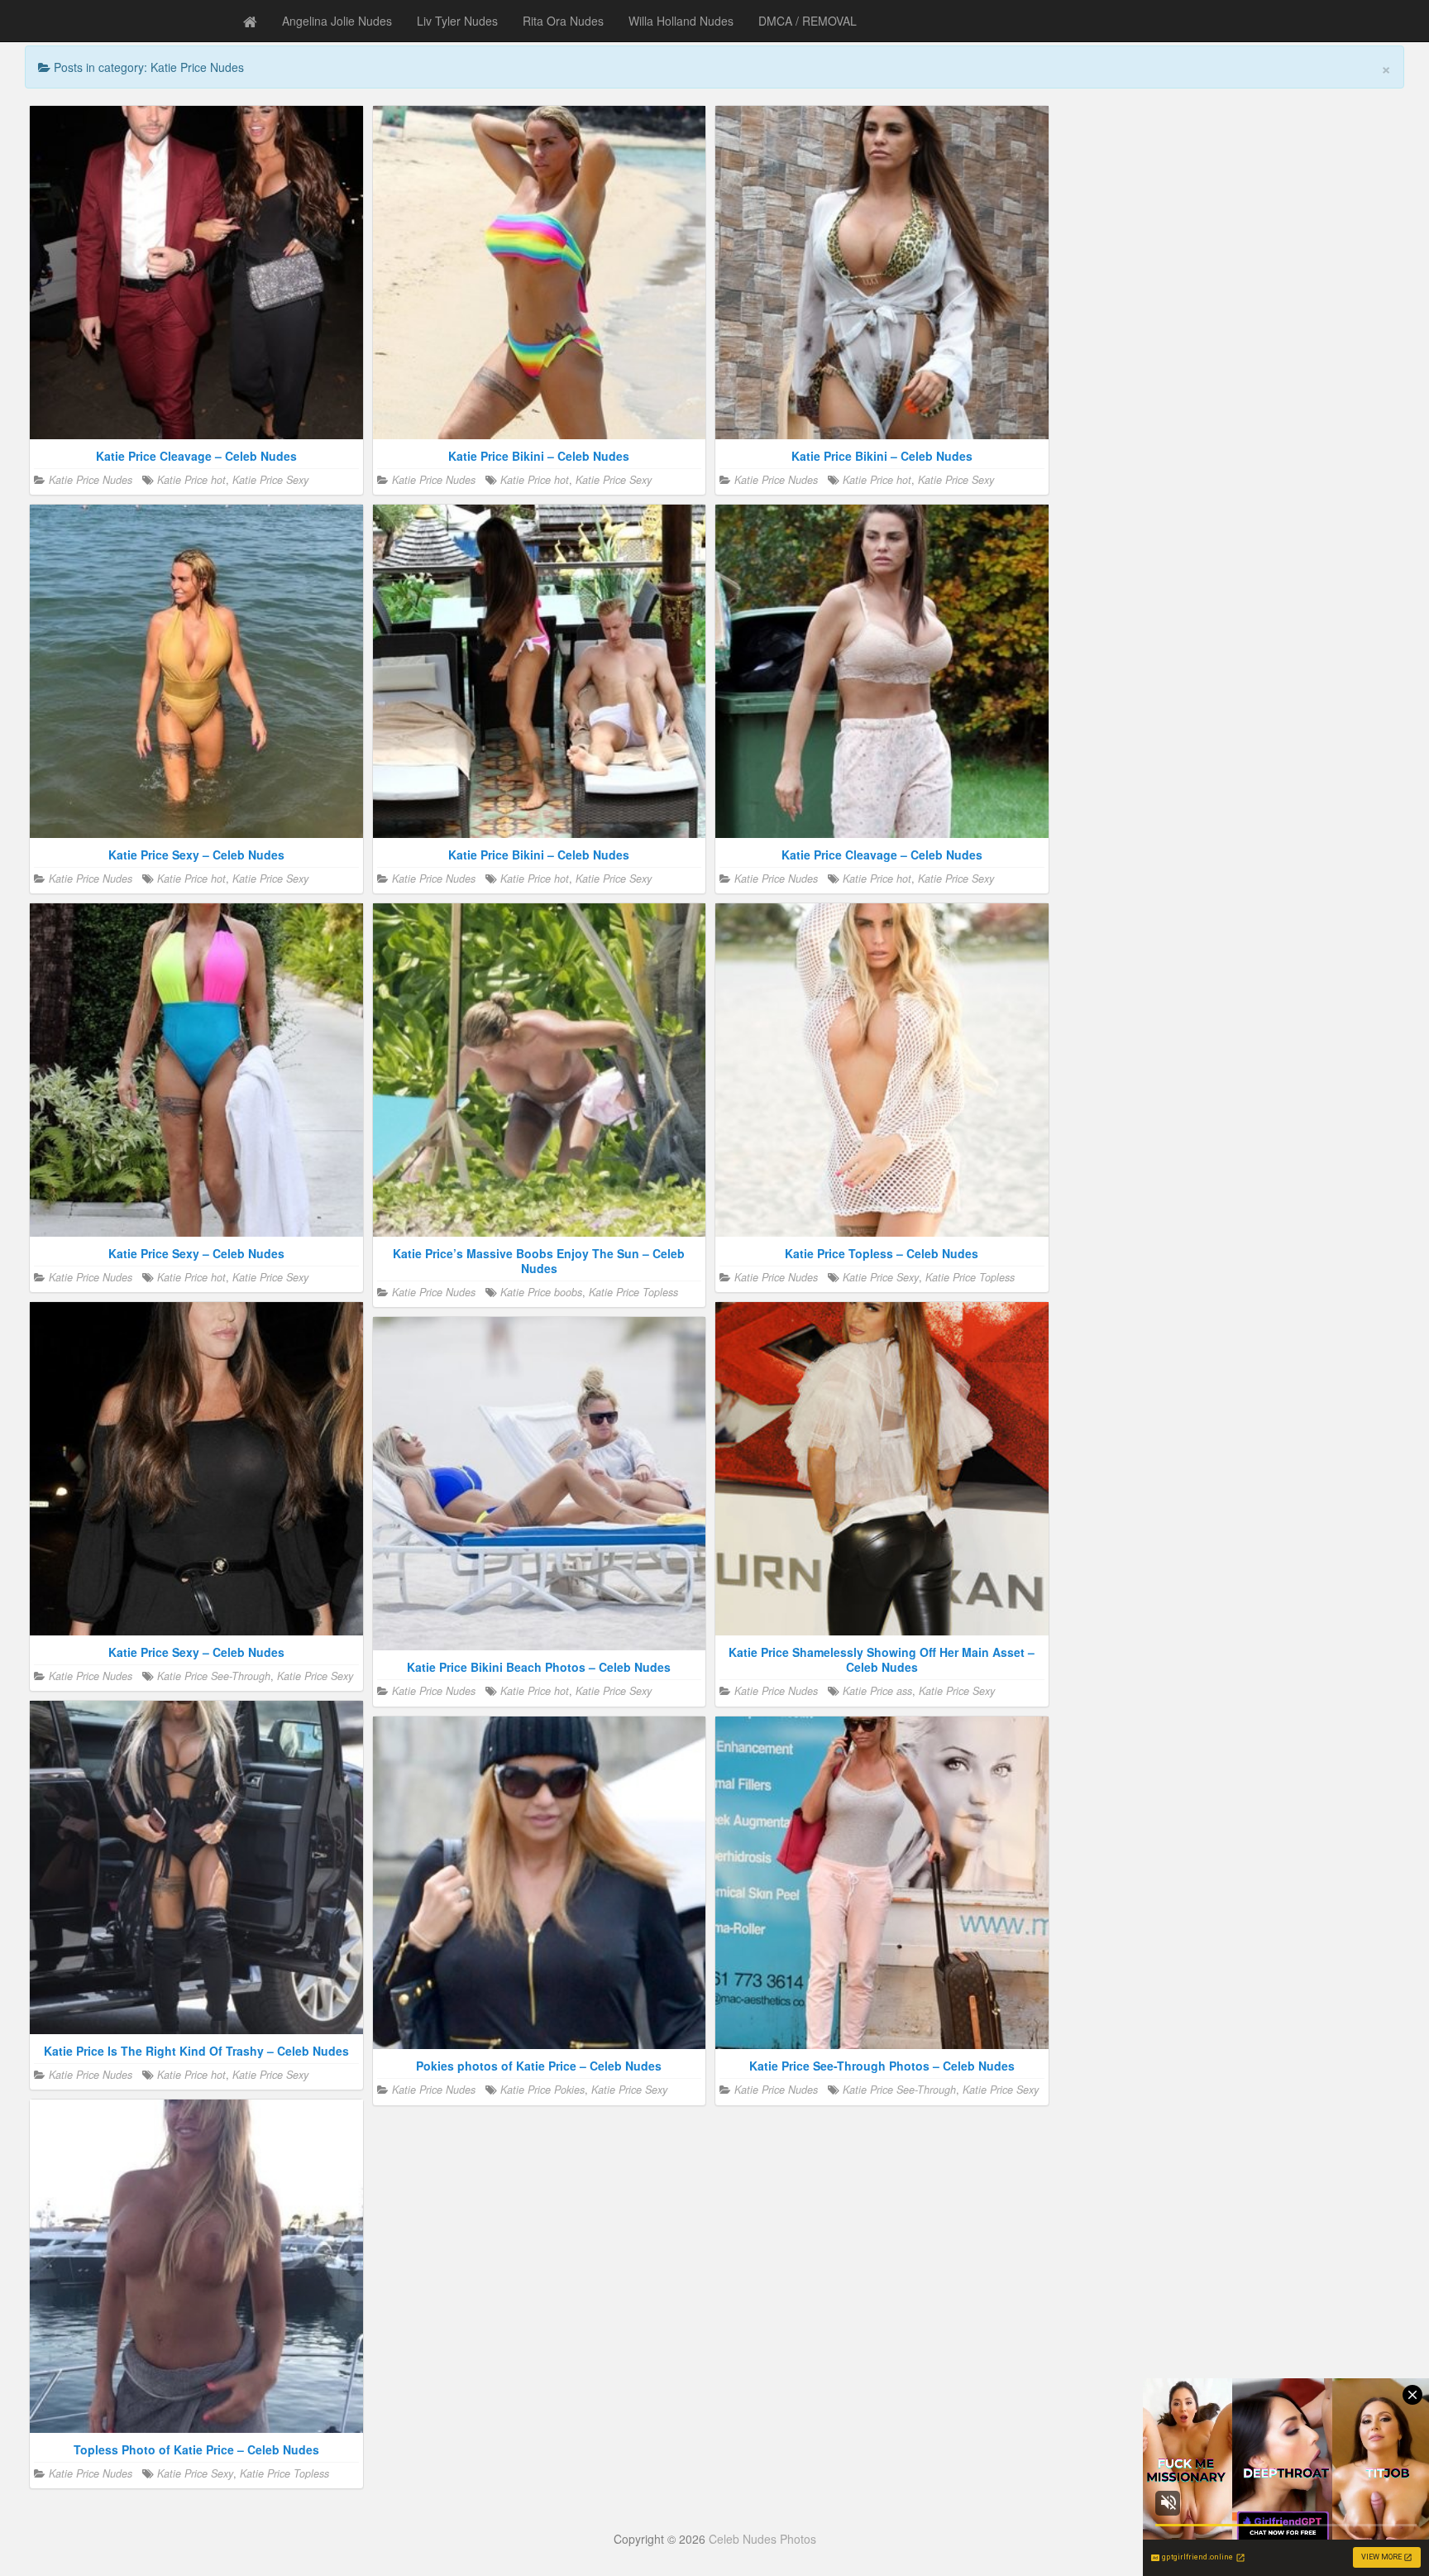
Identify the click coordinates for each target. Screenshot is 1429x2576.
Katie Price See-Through (214, 1676)
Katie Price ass (877, 1691)
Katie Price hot (191, 480)
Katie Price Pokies (542, 2090)
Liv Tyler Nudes (457, 21)
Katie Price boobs (541, 1292)
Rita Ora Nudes (563, 21)
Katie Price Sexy (270, 480)
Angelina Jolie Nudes (337, 21)
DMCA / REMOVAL (808, 21)
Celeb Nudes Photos (762, 2539)
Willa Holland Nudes (681, 21)
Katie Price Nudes (91, 480)
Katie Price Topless (633, 1292)
